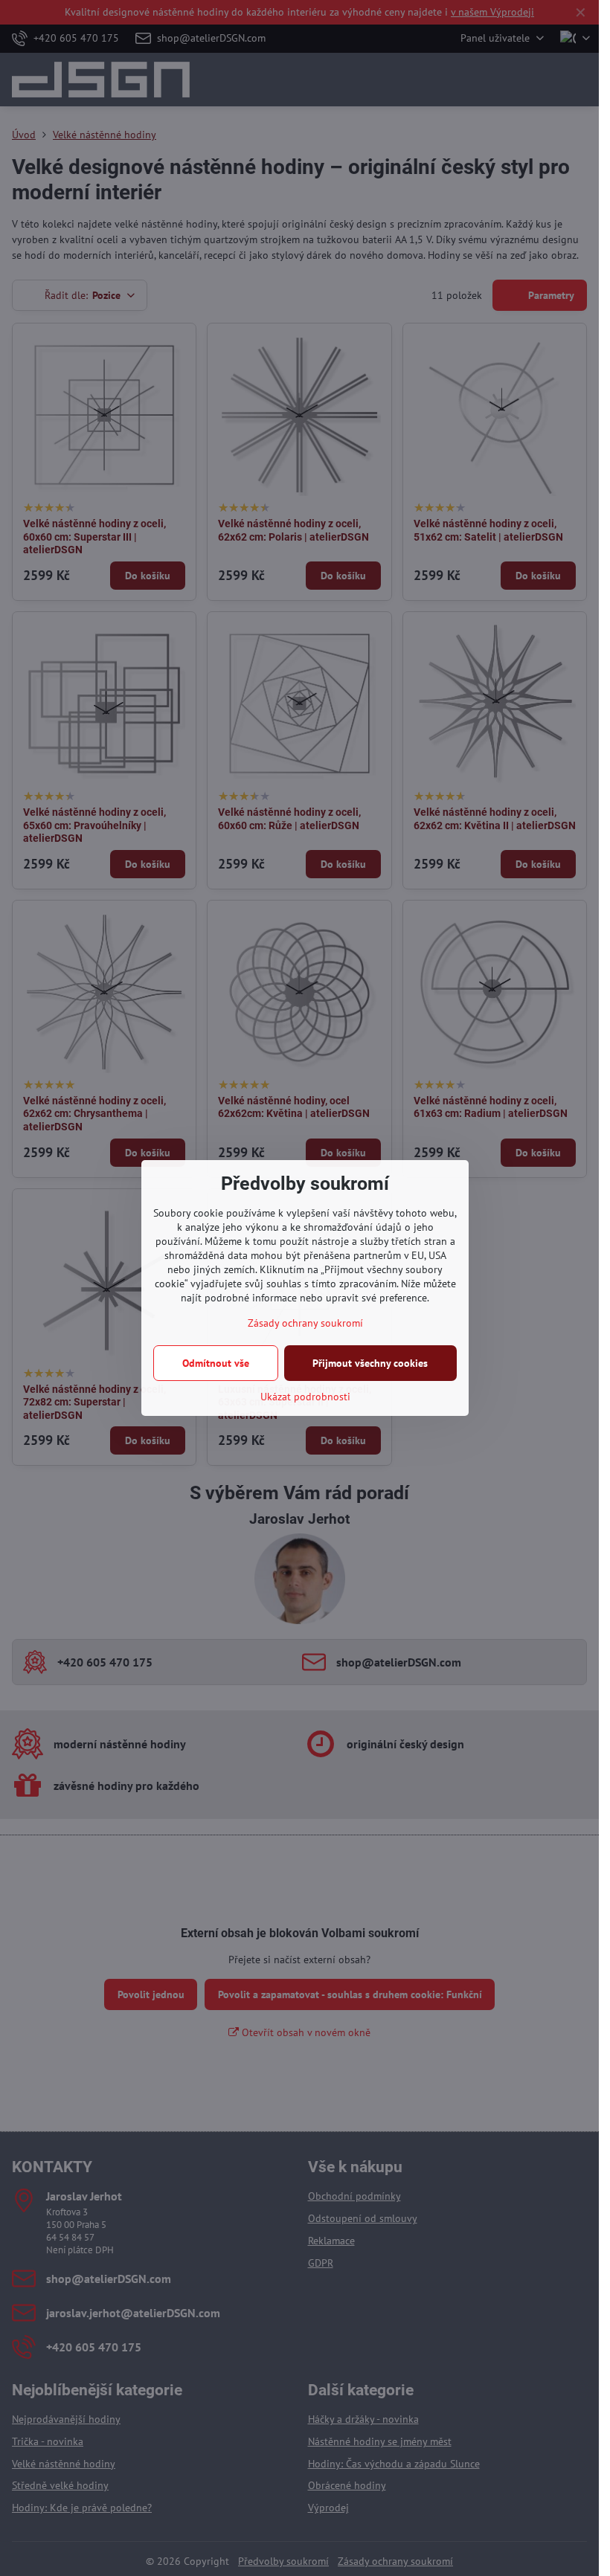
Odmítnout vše (216, 1363)
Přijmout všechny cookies (370, 1363)
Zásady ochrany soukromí (305, 1323)
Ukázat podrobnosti (305, 1397)
